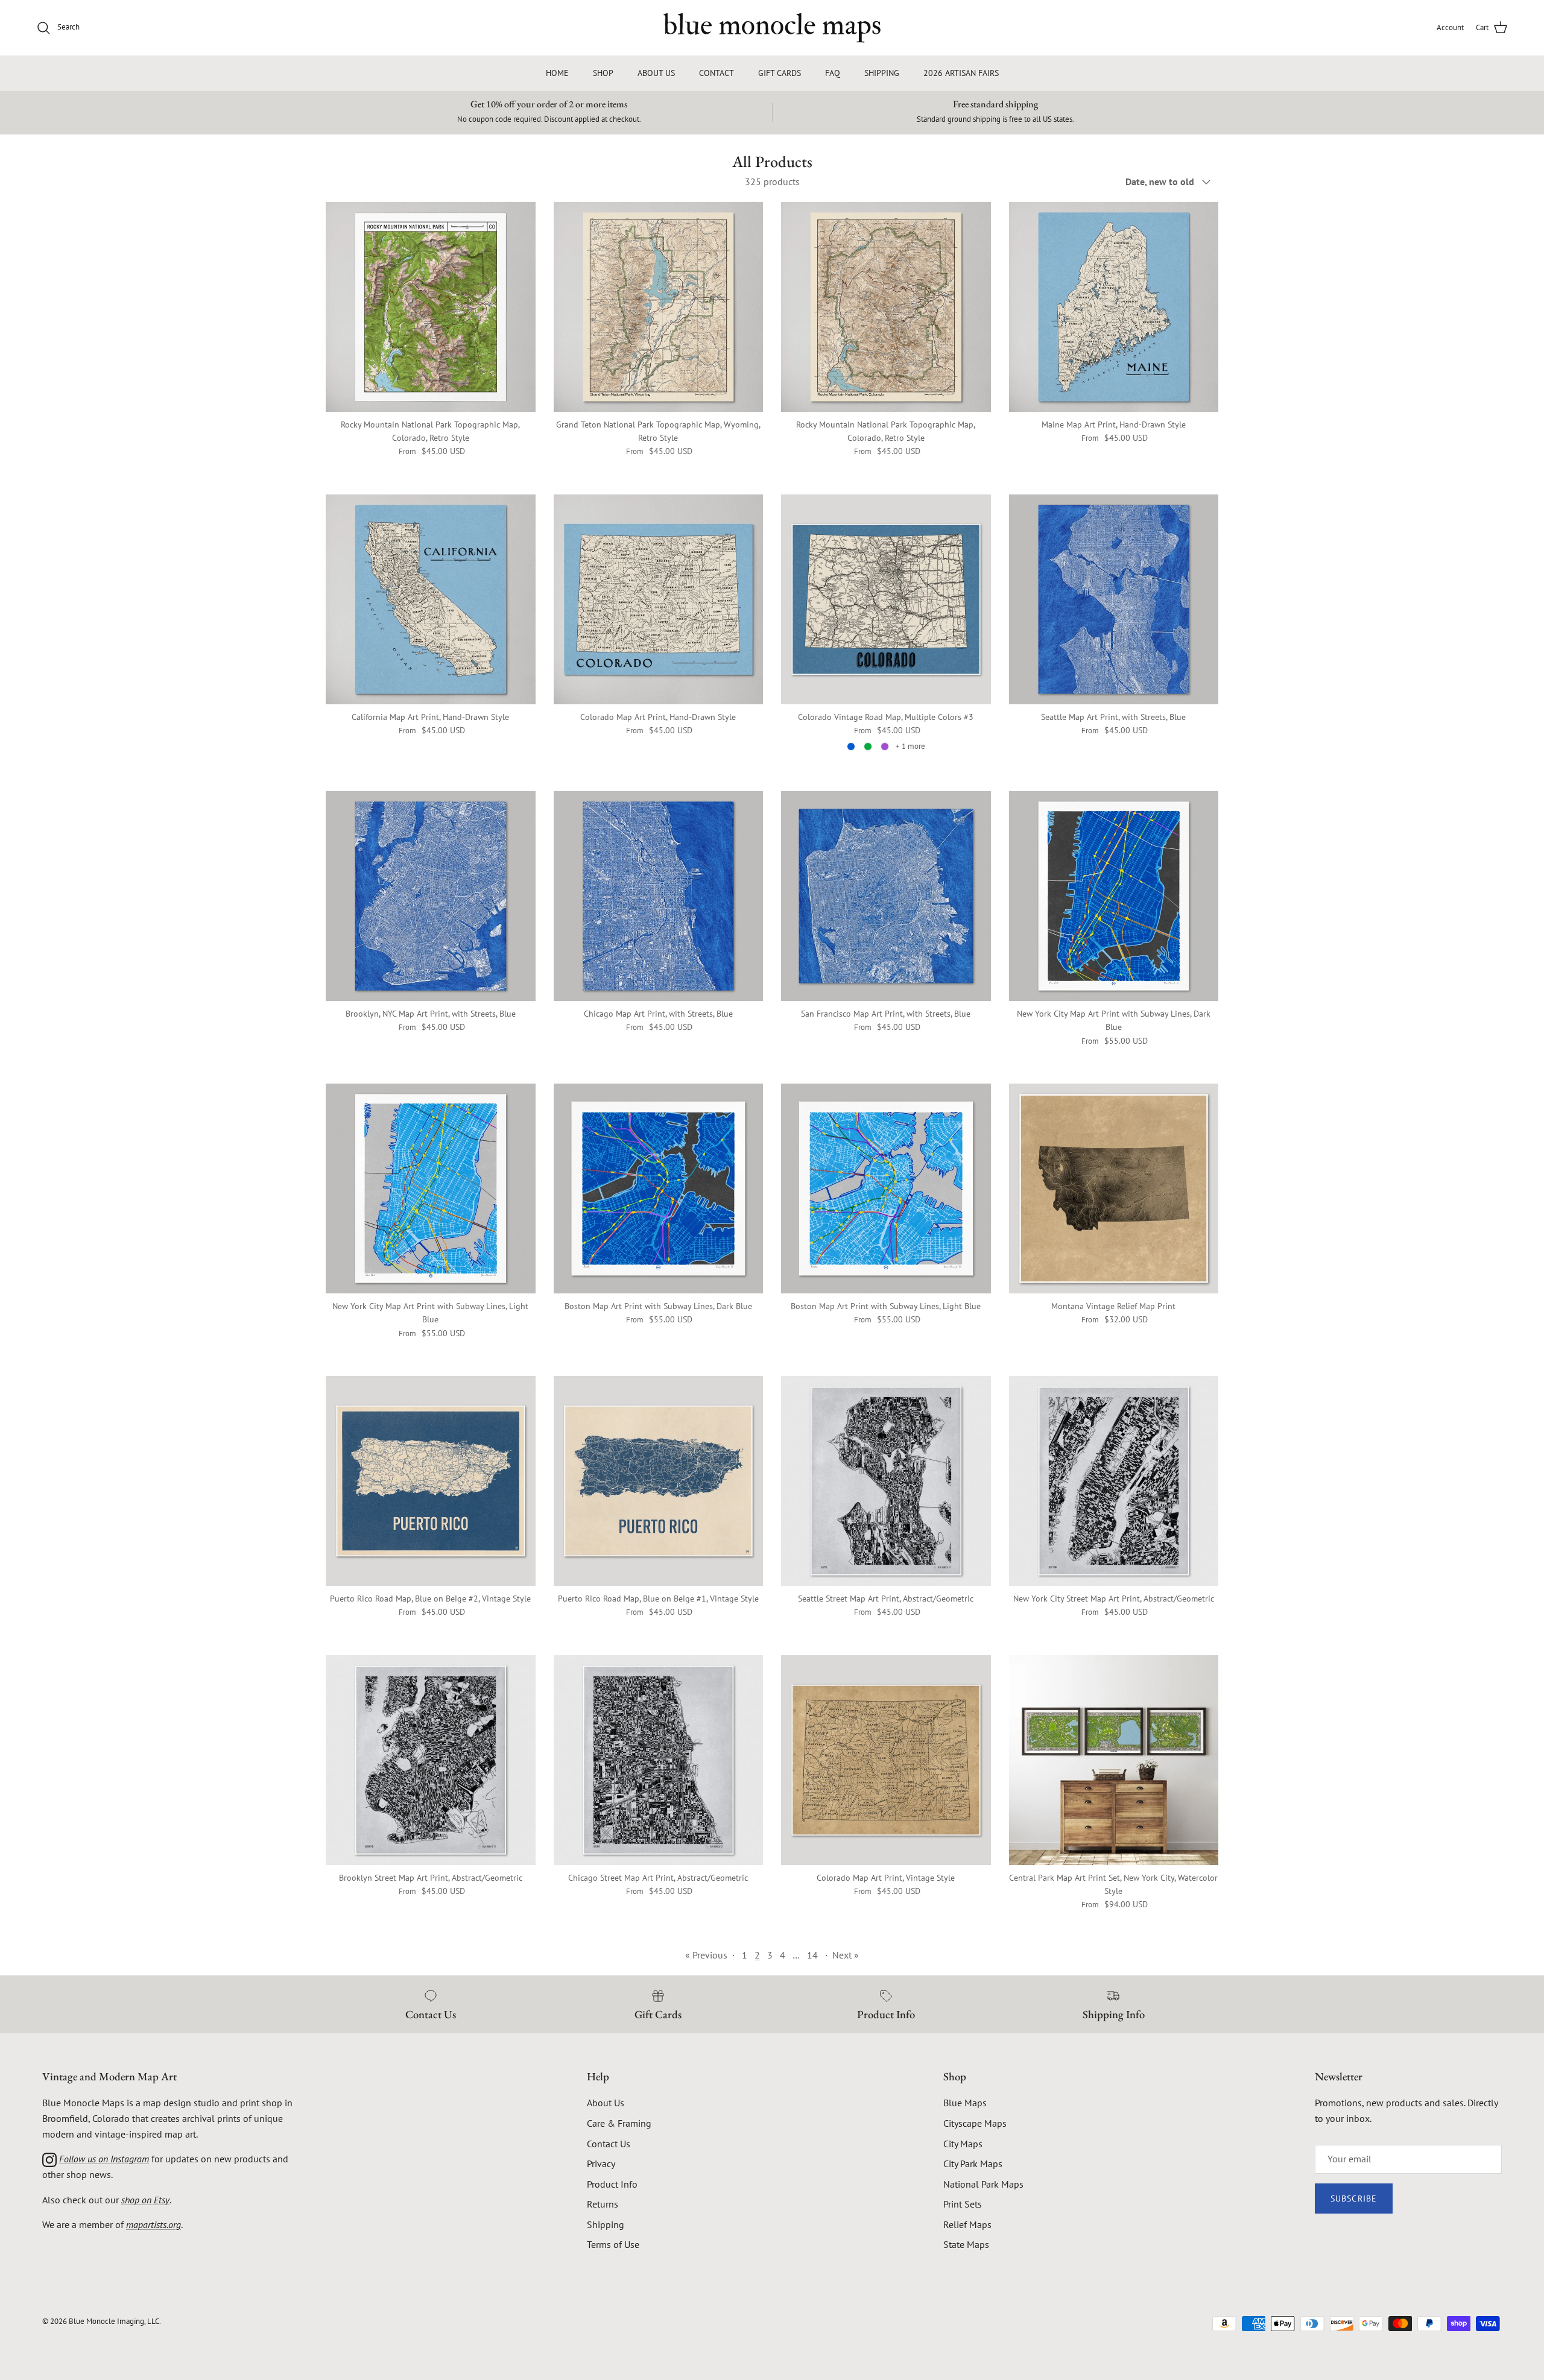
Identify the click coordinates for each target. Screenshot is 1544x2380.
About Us (606, 2103)
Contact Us (609, 2144)
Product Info (612, 2184)
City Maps (963, 2144)
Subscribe (1354, 2199)
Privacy (601, 2164)
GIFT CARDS (780, 73)
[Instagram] (49, 2159)
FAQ (833, 73)
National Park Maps (983, 2184)
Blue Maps (965, 2103)
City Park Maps (973, 2164)
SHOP (603, 73)
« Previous (706, 1955)
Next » (846, 1955)
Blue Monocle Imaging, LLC (114, 2321)
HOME (557, 73)
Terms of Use (613, 2244)
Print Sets (963, 2204)
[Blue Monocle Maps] (772, 28)
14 (812, 1955)
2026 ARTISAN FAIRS (961, 73)
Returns (603, 2204)
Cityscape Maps (975, 2123)
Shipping (606, 2224)
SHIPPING (882, 73)
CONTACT (717, 73)
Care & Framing (619, 2123)
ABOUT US (656, 73)
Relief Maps (967, 2224)
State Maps (966, 2244)
